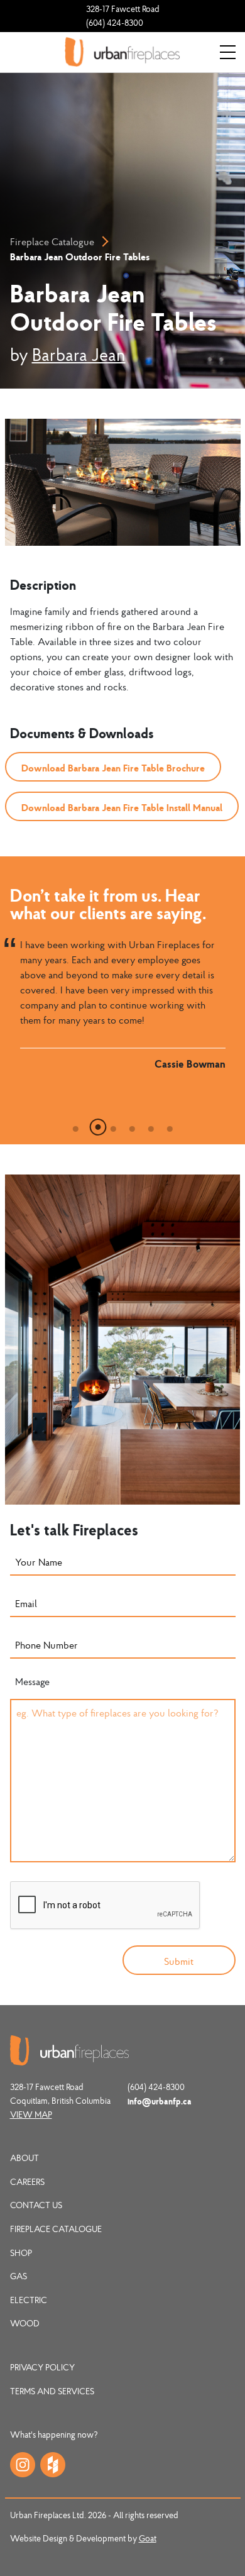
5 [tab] (151, 1125)
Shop (21, 2253)
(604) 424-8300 (115, 23)
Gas (19, 2276)
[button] (113, 767)
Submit (179, 1961)
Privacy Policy (42, 2367)
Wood (25, 2323)
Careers (27, 2182)
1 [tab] (75, 1125)
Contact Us (36, 2205)
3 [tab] (113, 1125)
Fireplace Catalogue (52, 241)
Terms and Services (52, 2391)
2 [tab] (94, 1125)
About (24, 2158)
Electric (29, 2300)
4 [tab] (132, 1125)
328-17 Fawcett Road (123, 9)
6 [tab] (170, 1125)
